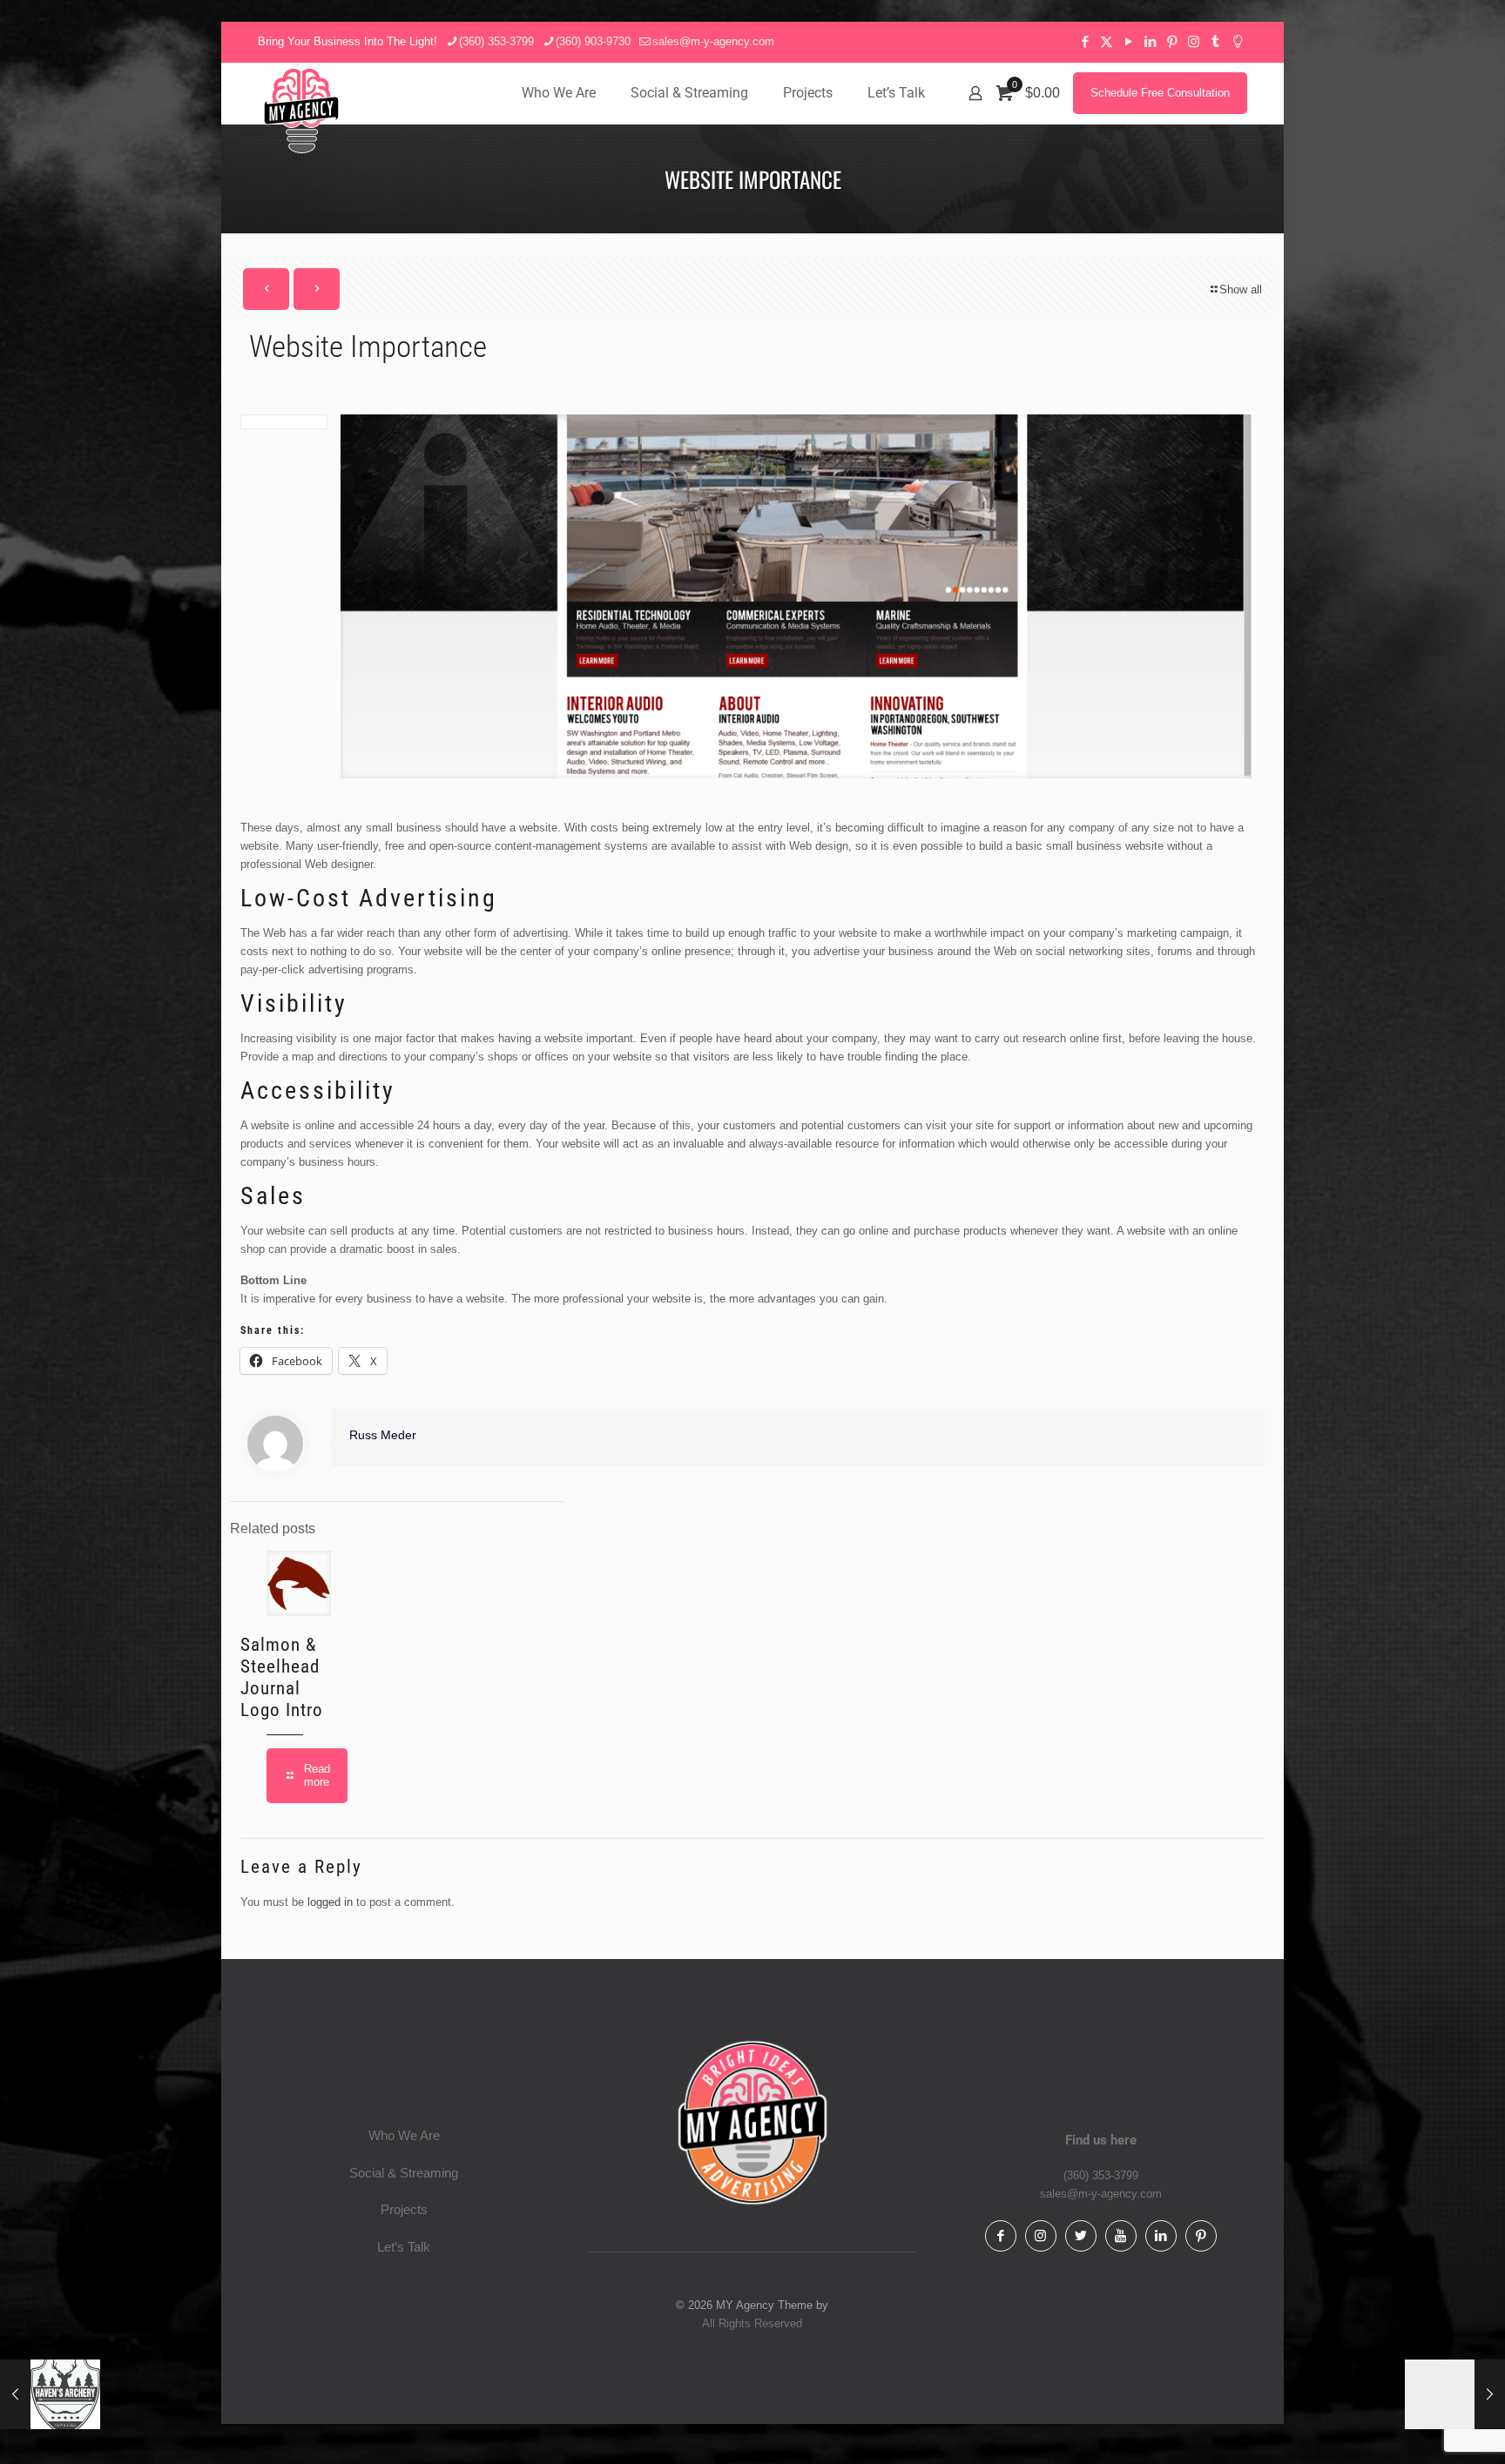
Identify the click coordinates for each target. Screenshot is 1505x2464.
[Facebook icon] (1085, 41)
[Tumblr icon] (1215, 41)
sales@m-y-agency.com (713, 41)
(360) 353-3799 (496, 41)
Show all (1241, 289)
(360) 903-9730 (593, 41)
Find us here (1101, 2140)
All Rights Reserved (752, 2323)
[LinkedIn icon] (1150, 41)
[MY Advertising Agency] (301, 111)
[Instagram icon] (1194, 41)
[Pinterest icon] (1172, 41)
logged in (330, 1902)
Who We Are (404, 2135)
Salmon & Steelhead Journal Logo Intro (282, 1677)
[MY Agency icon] (1237, 41)
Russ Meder (383, 1435)
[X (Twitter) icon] (1107, 41)
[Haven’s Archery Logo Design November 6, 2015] (50, 2394)
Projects (404, 2209)
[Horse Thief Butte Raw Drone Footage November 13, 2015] (1455, 2394)
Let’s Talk (404, 2247)
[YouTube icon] (1128, 41)
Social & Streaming (404, 2173)
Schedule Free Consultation (1160, 93)
